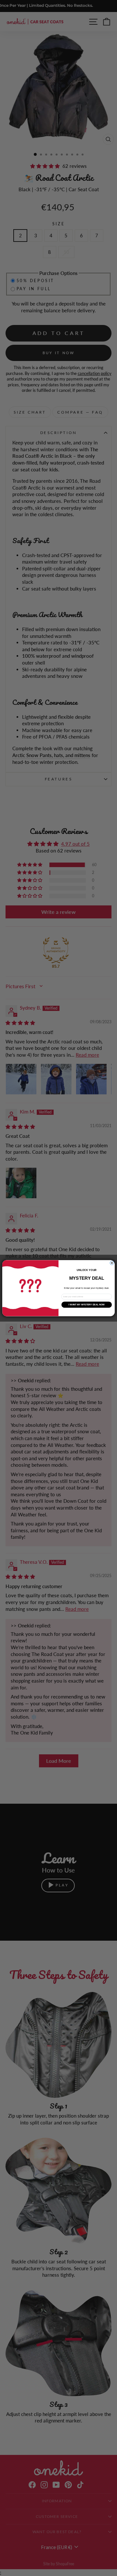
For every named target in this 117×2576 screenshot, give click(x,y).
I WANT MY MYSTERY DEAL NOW (87, 1305)
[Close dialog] (112, 1263)
